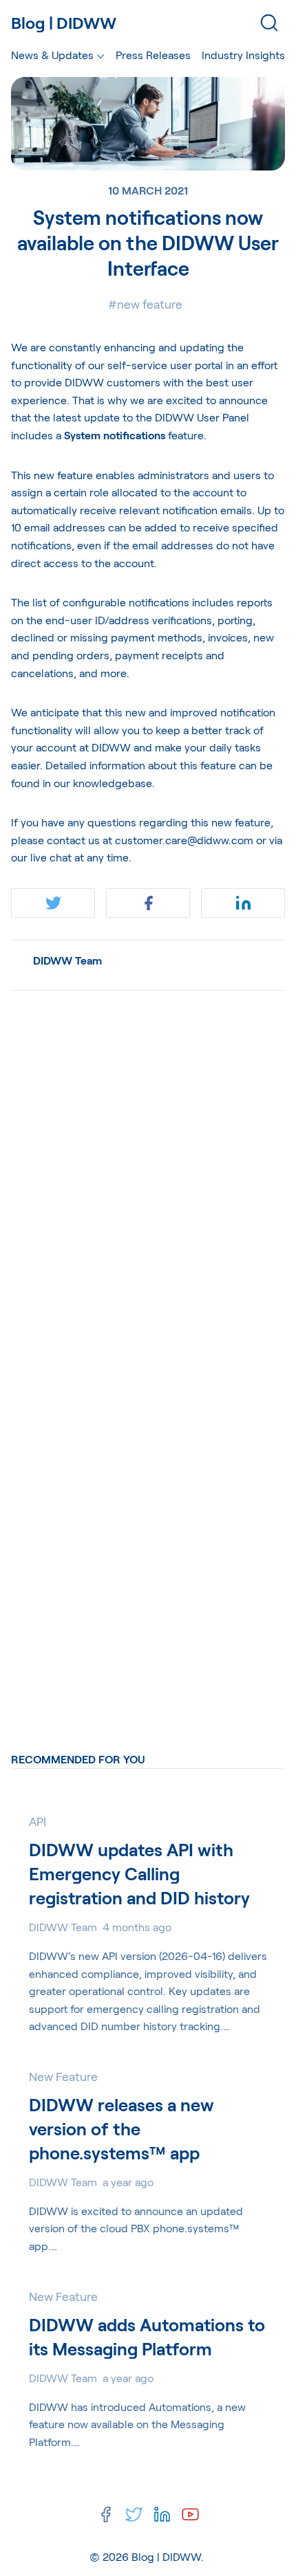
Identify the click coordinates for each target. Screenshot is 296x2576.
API (38, 1821)
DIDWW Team (67, 960)
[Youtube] (190, 2514)
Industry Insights (243, 55)
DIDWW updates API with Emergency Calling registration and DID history (139, 1873)
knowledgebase (113, 783)
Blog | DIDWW (166, 2556)
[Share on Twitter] (53, 903)
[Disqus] (148, 1174)
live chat (51, 857)
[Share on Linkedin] (243, 903)
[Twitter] (134, 2514)
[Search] (269, 23)
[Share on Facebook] (148, 903)
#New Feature (145, 304)
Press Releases (153, 55)
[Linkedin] (162, 2514)
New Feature (63, 2076)
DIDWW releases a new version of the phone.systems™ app (121, 2128)
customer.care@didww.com (184, 840)
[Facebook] (106, 2514)
